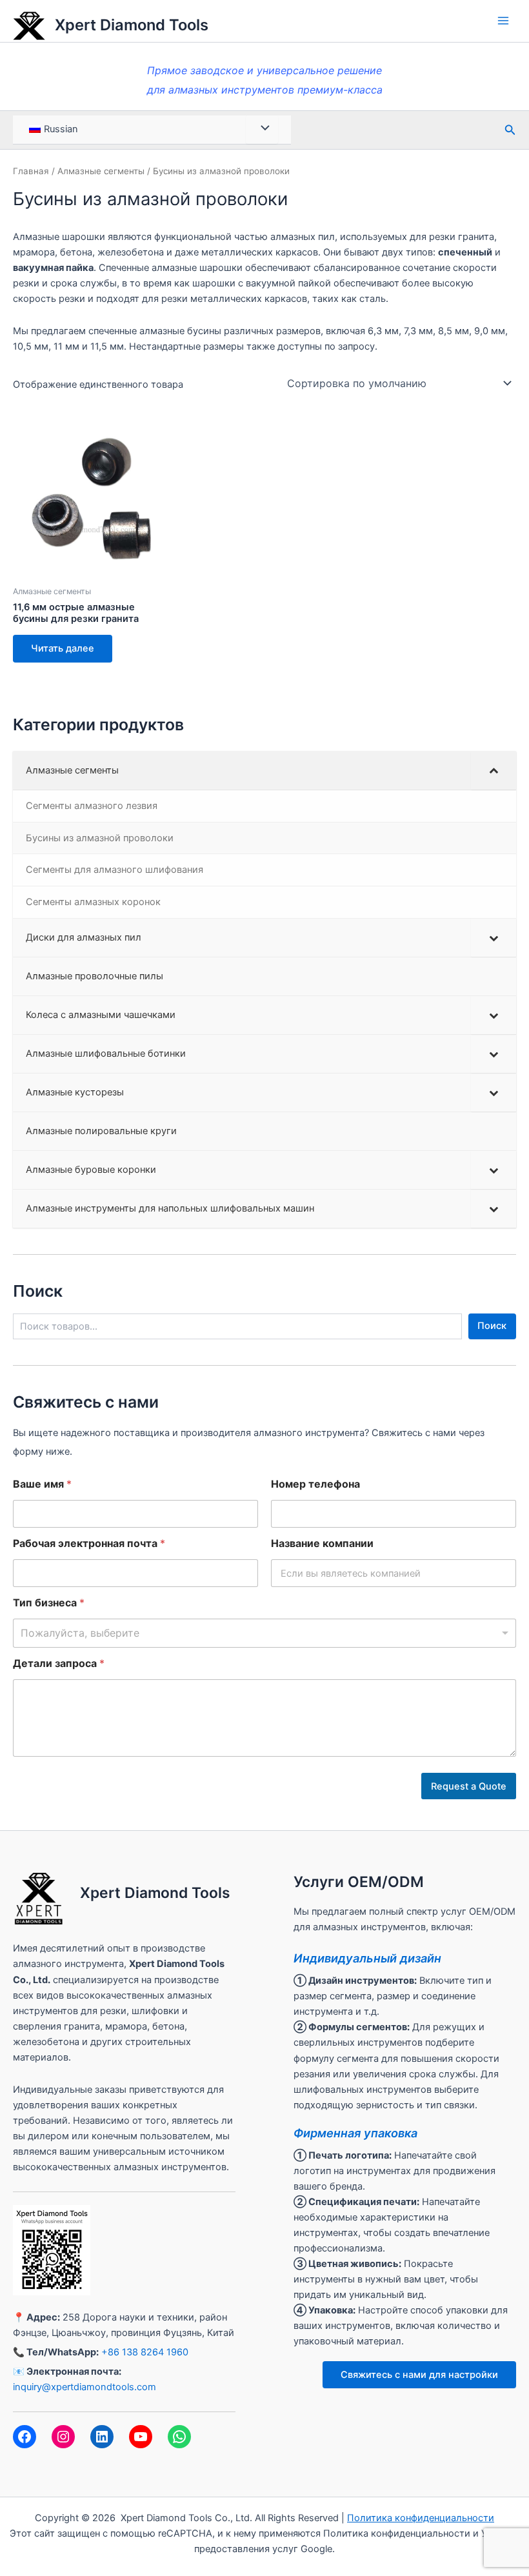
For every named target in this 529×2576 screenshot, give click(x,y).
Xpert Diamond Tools (132, 25)
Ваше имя (42, 1484)
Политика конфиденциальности (421, 2518)
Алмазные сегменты (101, 171)
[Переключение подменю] (494, 771)
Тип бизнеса (49, 1603)
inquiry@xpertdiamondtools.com (85, 2387)
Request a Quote (469, 1786)
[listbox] (264, 1633)
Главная (31, 171)
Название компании (322, 1543)
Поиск (492, 1326)
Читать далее (63, 648)
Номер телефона (315, 1484)
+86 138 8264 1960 (145, 2352)
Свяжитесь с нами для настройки (419, 2375)
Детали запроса (59, 1663)
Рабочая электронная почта (89, 1543)
